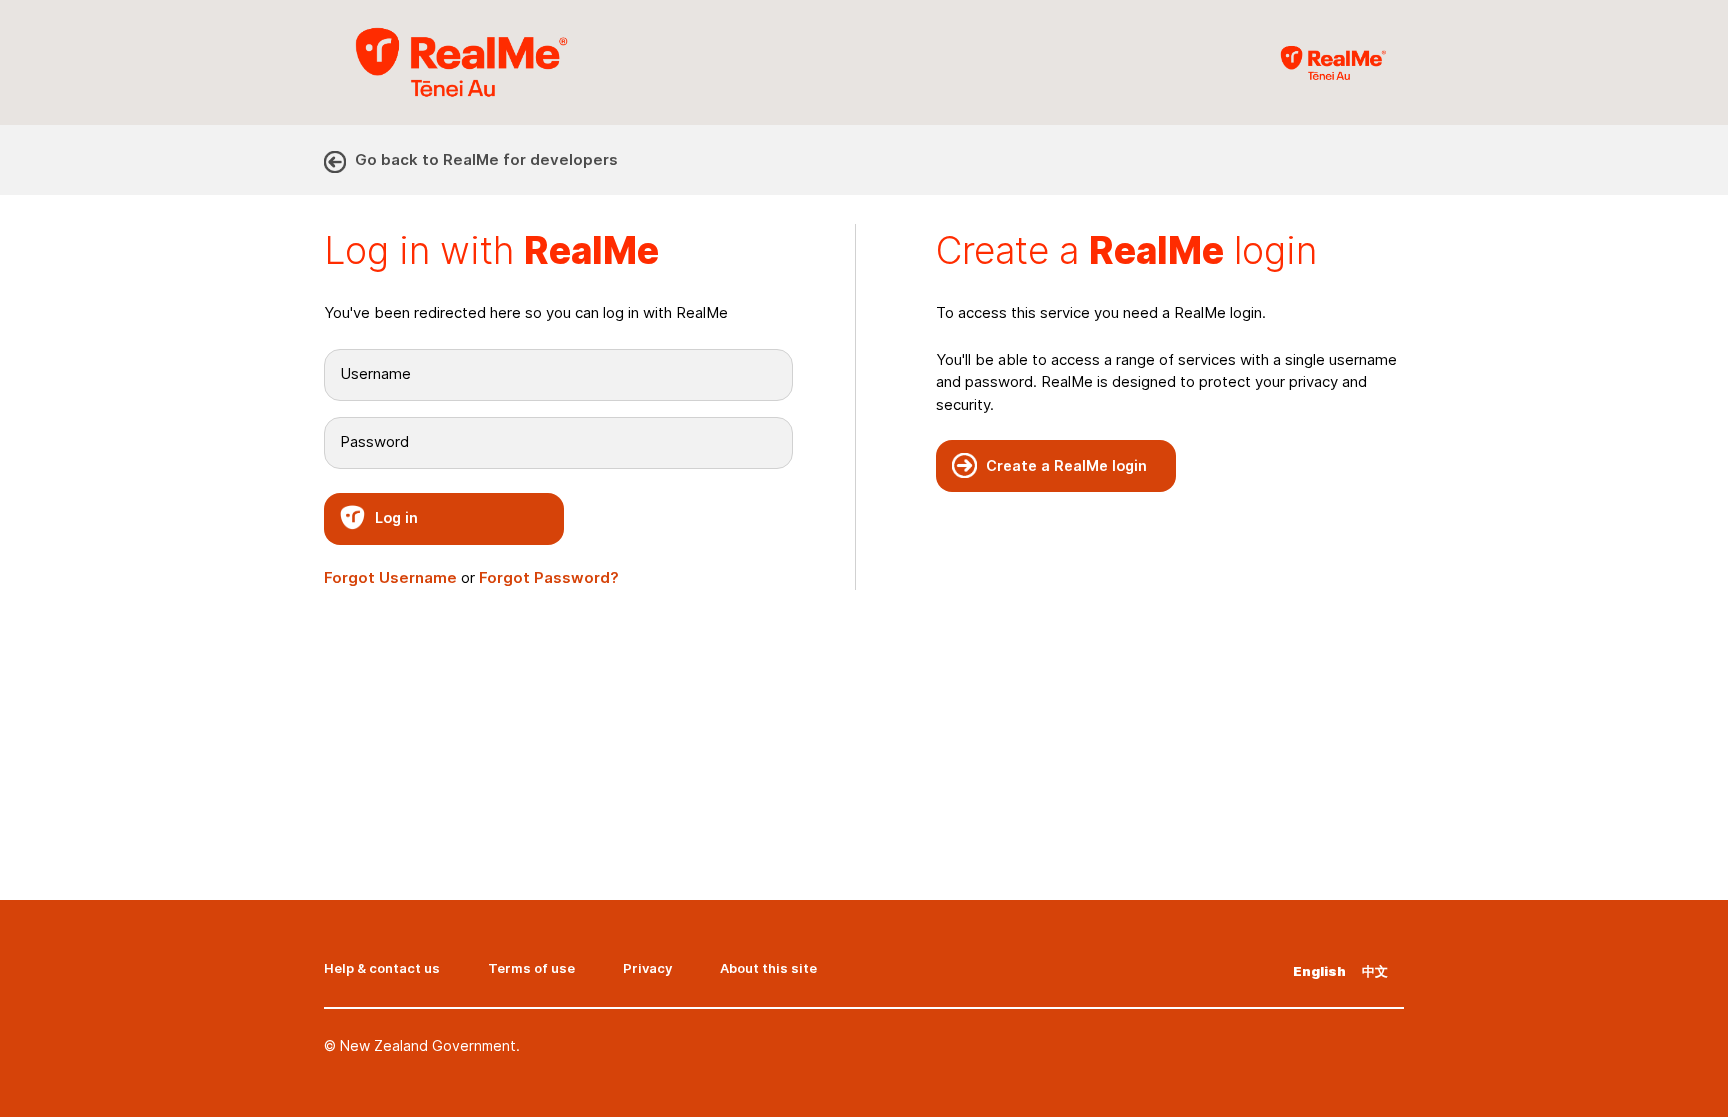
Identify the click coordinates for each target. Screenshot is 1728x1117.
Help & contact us (382, 968)
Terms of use (531, 968)
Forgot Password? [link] (549, 577)
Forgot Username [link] (390, 577)
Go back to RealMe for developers (486, 159)
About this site (768, 968)
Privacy (647, 968)
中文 (1375, 971)
